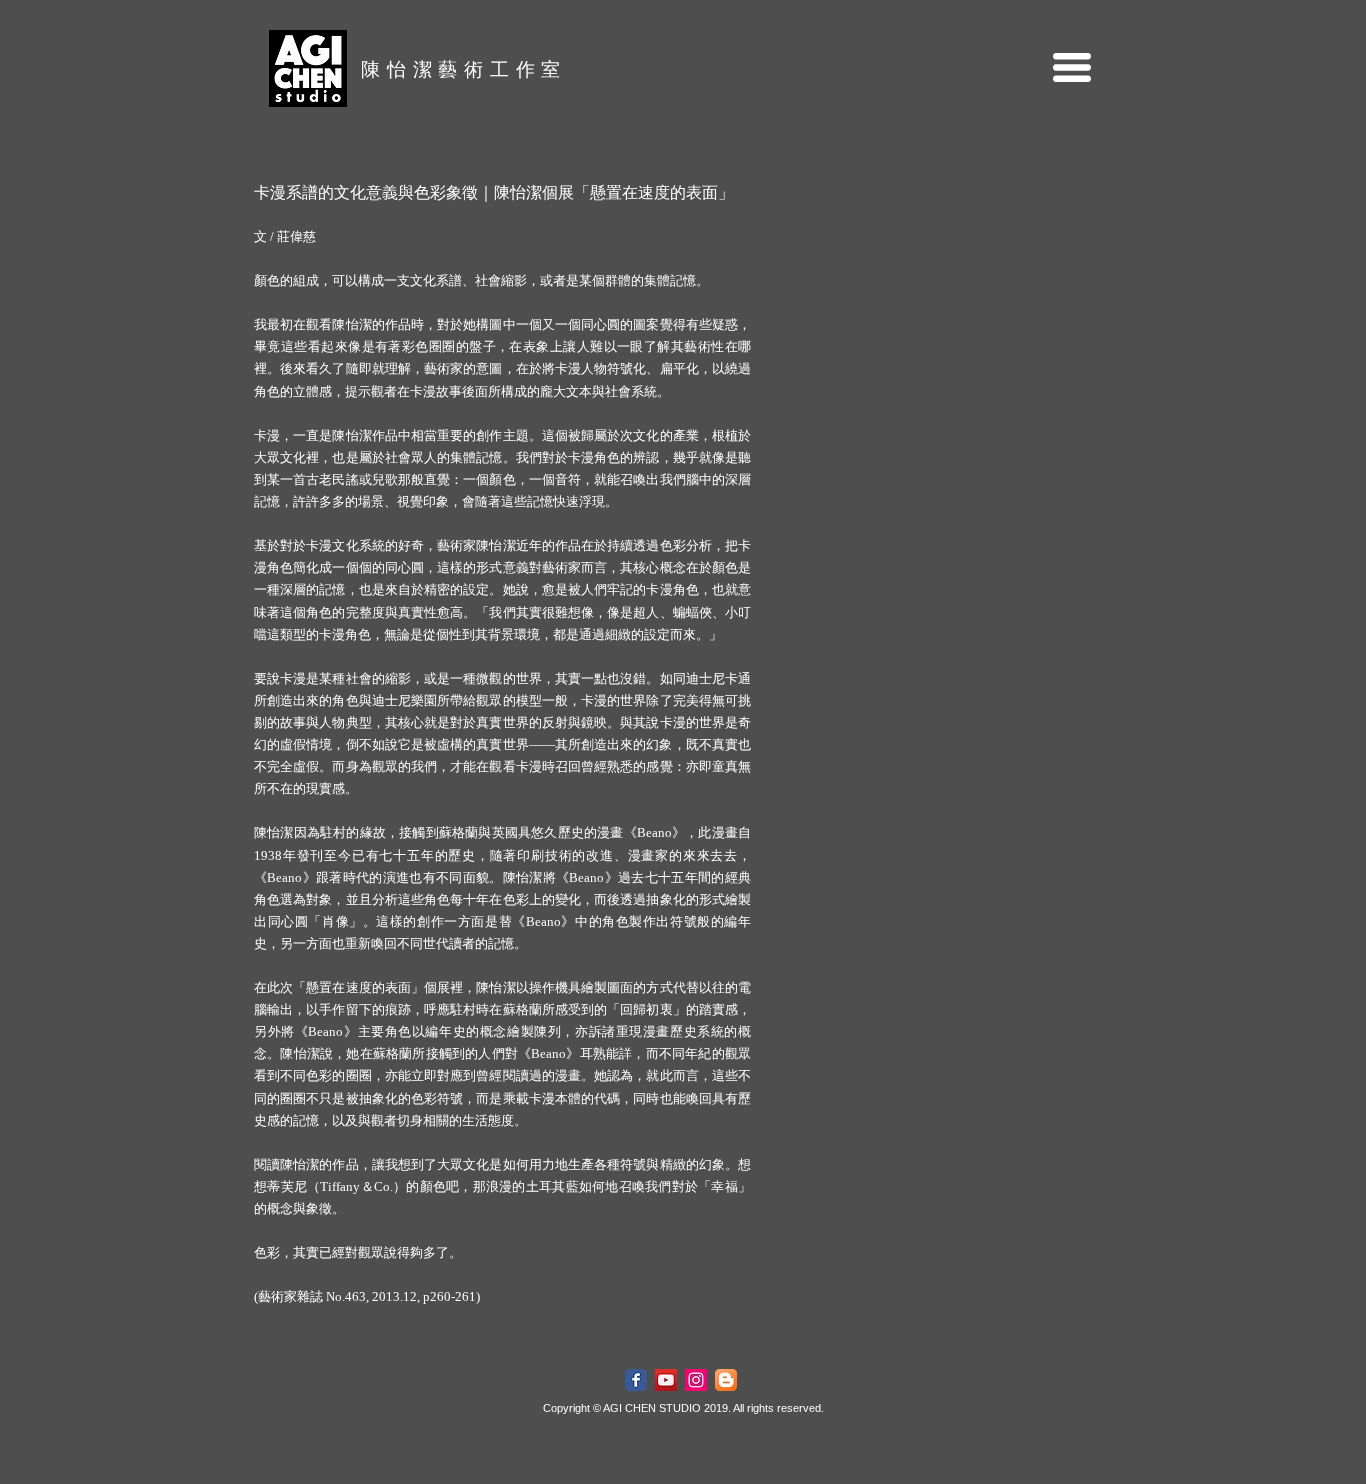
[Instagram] (696, 1380)
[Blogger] (726, 1380)
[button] (1072, 67)
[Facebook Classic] (636, 1380)
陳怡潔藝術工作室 (464, 69)
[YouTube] (666, 1380)
